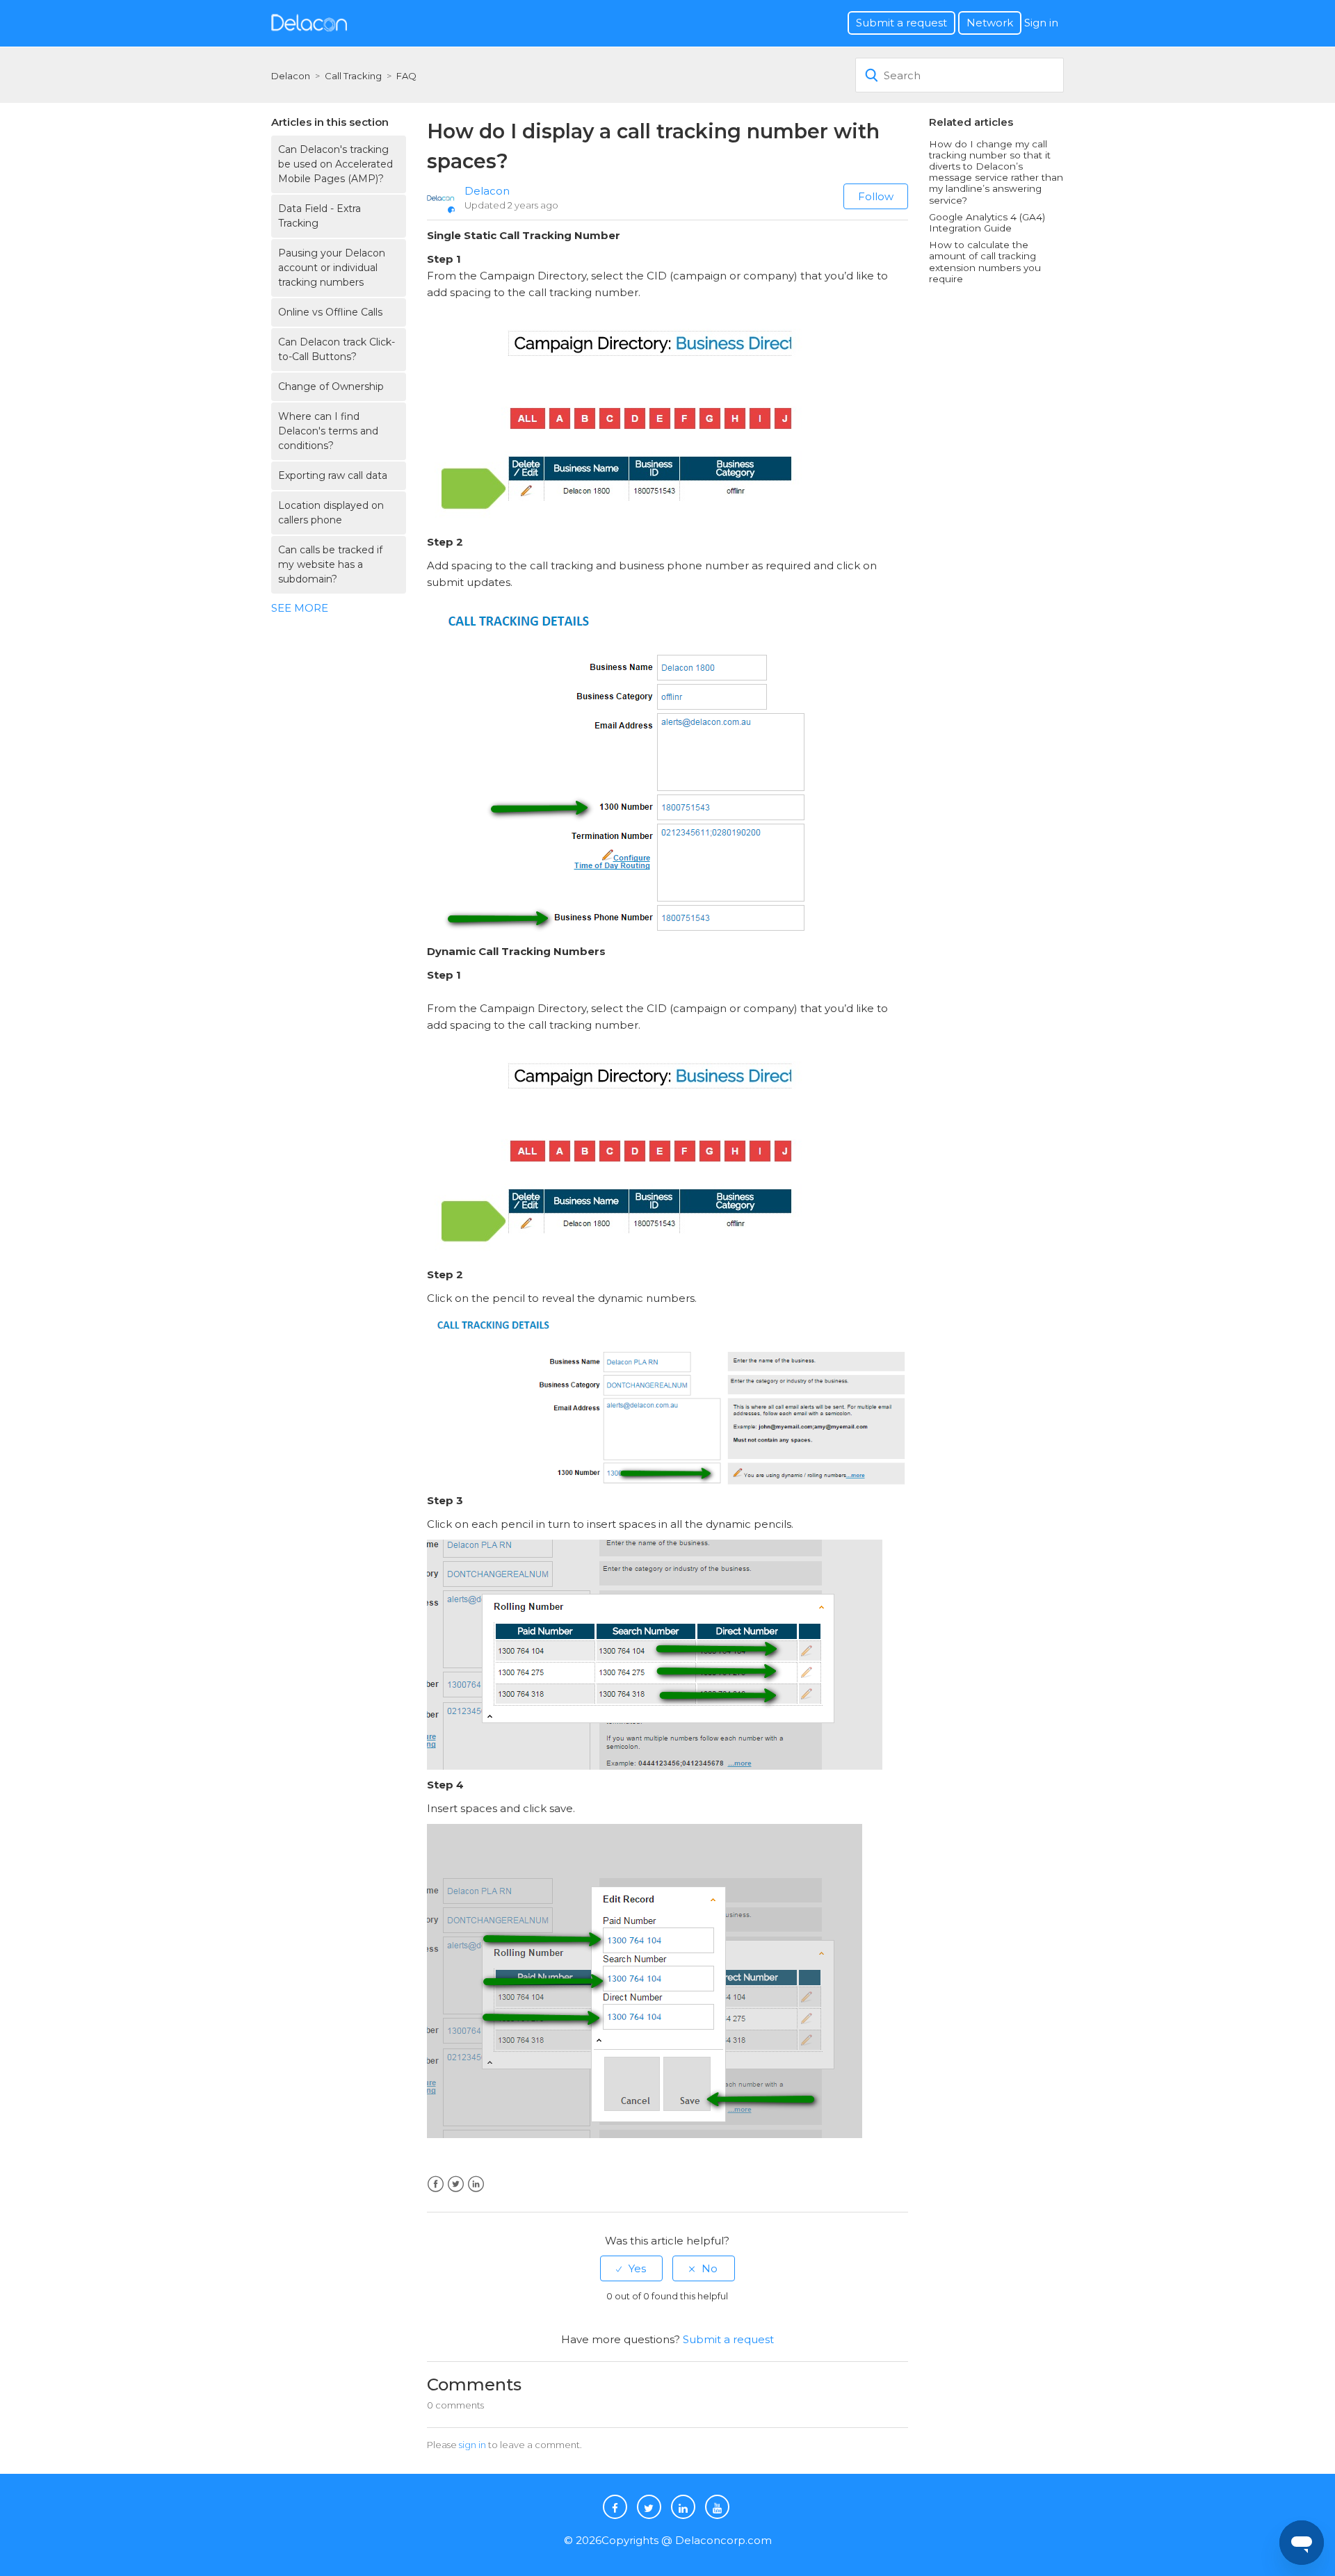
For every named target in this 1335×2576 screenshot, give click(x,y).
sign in (472, 2445)
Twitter (456, 2184)
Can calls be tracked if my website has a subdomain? (330, 564)
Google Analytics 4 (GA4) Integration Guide (987, 222)
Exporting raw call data (333, 475)
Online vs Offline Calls (330, 312)
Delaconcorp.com (723, 2540)
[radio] (631, 2268)
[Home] (309, 22)
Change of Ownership (331, 386)
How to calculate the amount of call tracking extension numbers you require (985, 262)
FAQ (406, 76)
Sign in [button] (1041, 23)
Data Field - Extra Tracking (319, 216)
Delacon (291, 76)
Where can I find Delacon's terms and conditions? (328, 431)
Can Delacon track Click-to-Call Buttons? (337, 349)
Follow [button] (876, 196)
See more (300, 608)
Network (990, 23)
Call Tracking (353, 76)
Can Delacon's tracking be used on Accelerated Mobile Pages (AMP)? (335, 164)
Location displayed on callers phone (331, 513)
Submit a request (901, 23)
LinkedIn (476, 2184)
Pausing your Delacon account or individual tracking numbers (332, 268)
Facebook (436, 2184)
